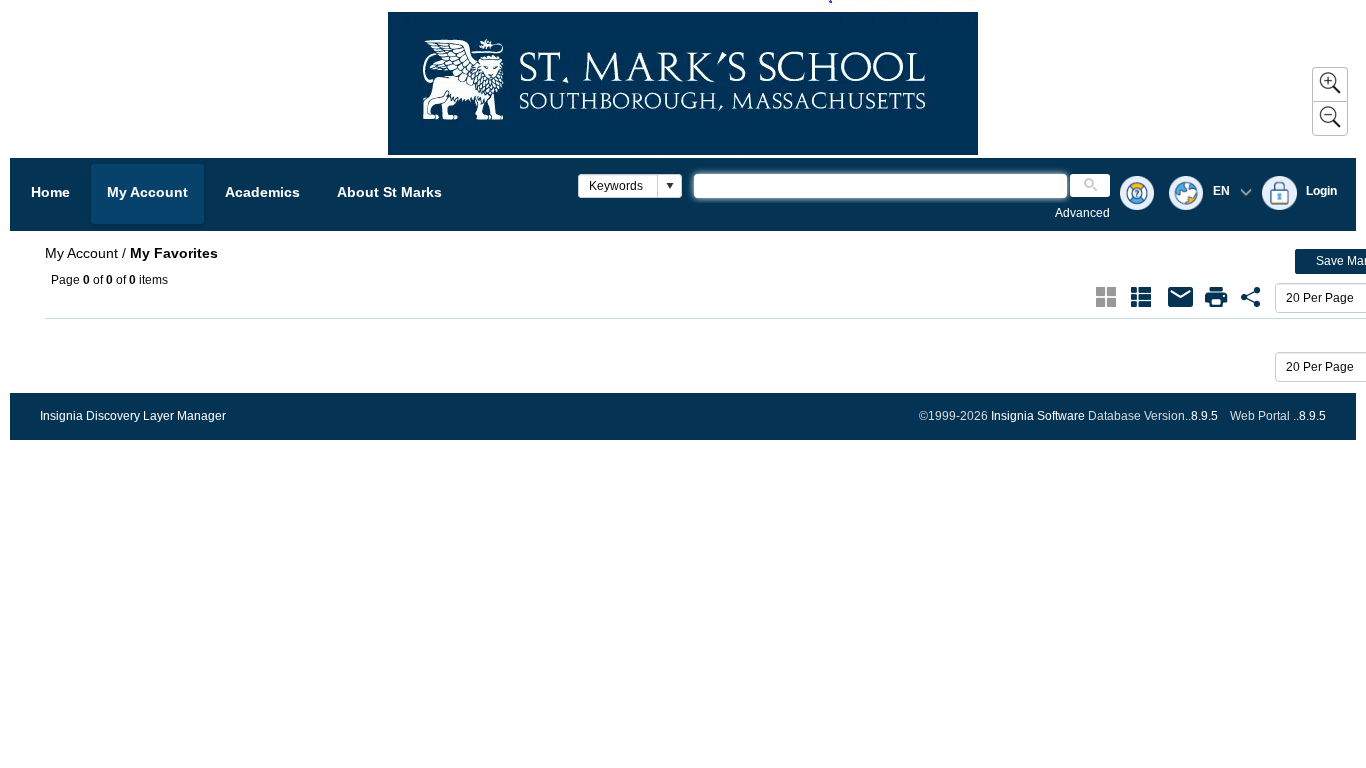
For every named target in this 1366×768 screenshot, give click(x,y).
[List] (1141, 297)
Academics (262, 192)
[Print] (1216, 297)
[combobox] (618, 186)
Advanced (1082, 213)
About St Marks (389, 192)
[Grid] (1106, 297)
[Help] (1137, 194)
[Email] (1181, 297)
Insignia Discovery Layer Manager (133, 416)
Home (50, 192)
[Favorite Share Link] (1251, 297)
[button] (669, 186)
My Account (147, 192)
